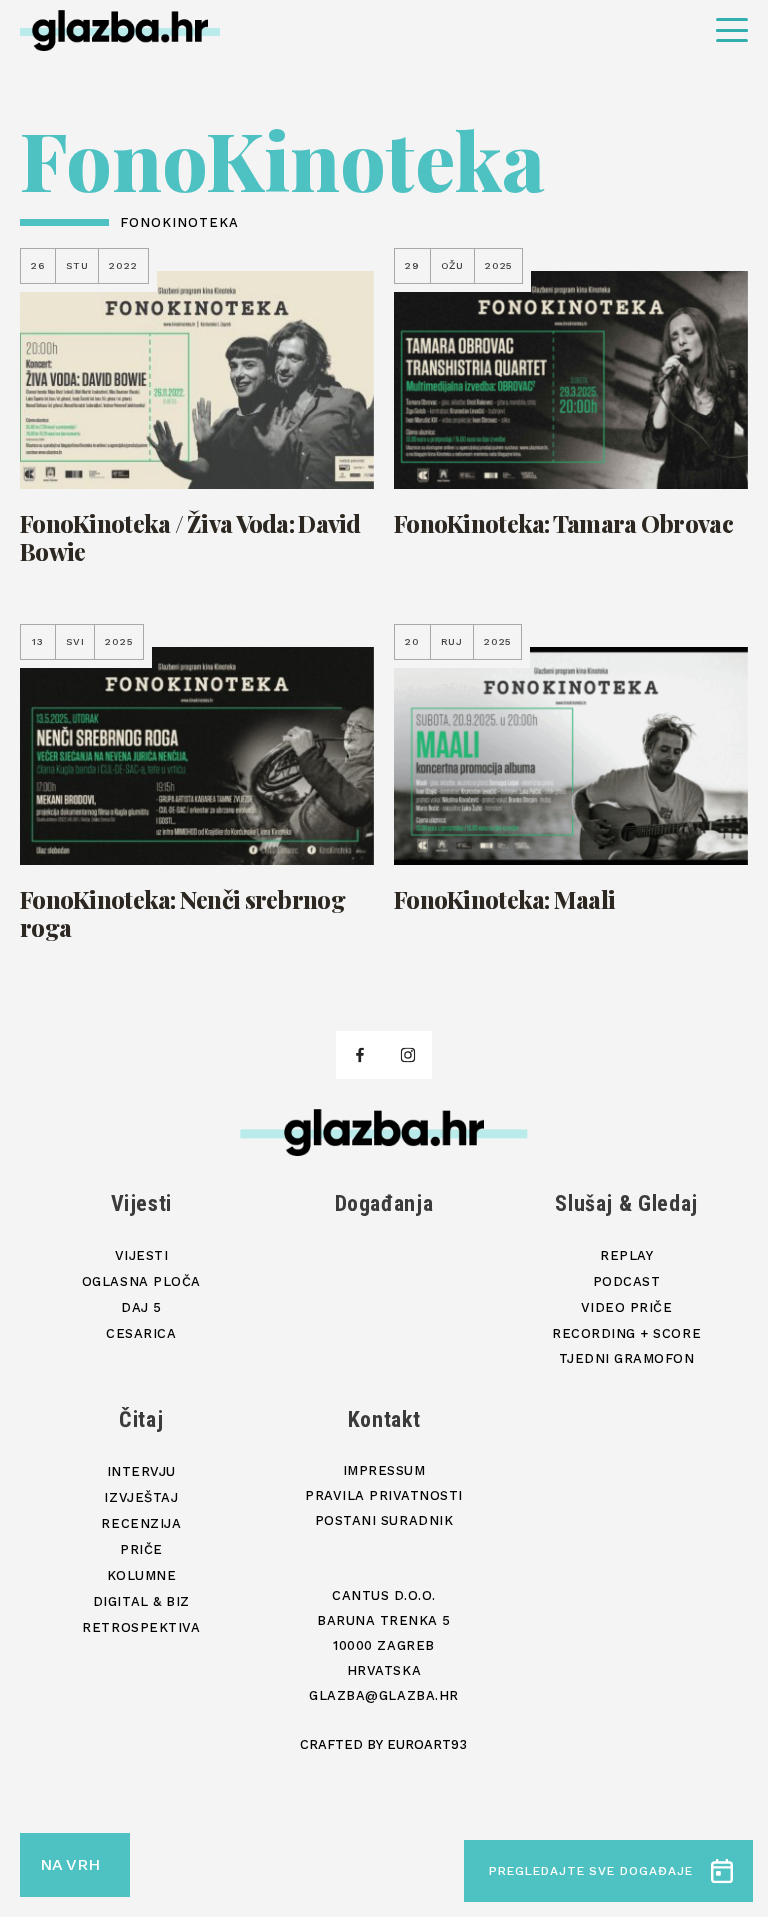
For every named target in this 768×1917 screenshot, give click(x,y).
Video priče (627, 1307)
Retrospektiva (141, 1627)
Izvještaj (141, 1497)
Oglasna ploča (141, 1281)
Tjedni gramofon (627, 1358)
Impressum (384, 1470)
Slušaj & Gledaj (626, 1203)
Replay (626, 1255)
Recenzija (141, 1523)
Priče (141, 1549)
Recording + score (626, 1333)
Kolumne (142, 1575)
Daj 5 (141, 1307)
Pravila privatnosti (384, 1495)
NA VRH (70, 1864)
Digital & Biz (141, 1601)
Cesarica (141, 1333)
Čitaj (141, 1419)
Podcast (627, 1281)
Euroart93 (427, 1744)
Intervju (141, 1471)
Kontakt (384, 1419)
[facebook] (360, 1055)
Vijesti (142, 1203)
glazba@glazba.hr (383, 1695)
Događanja (384, 1203)
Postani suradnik (384, 1520)
